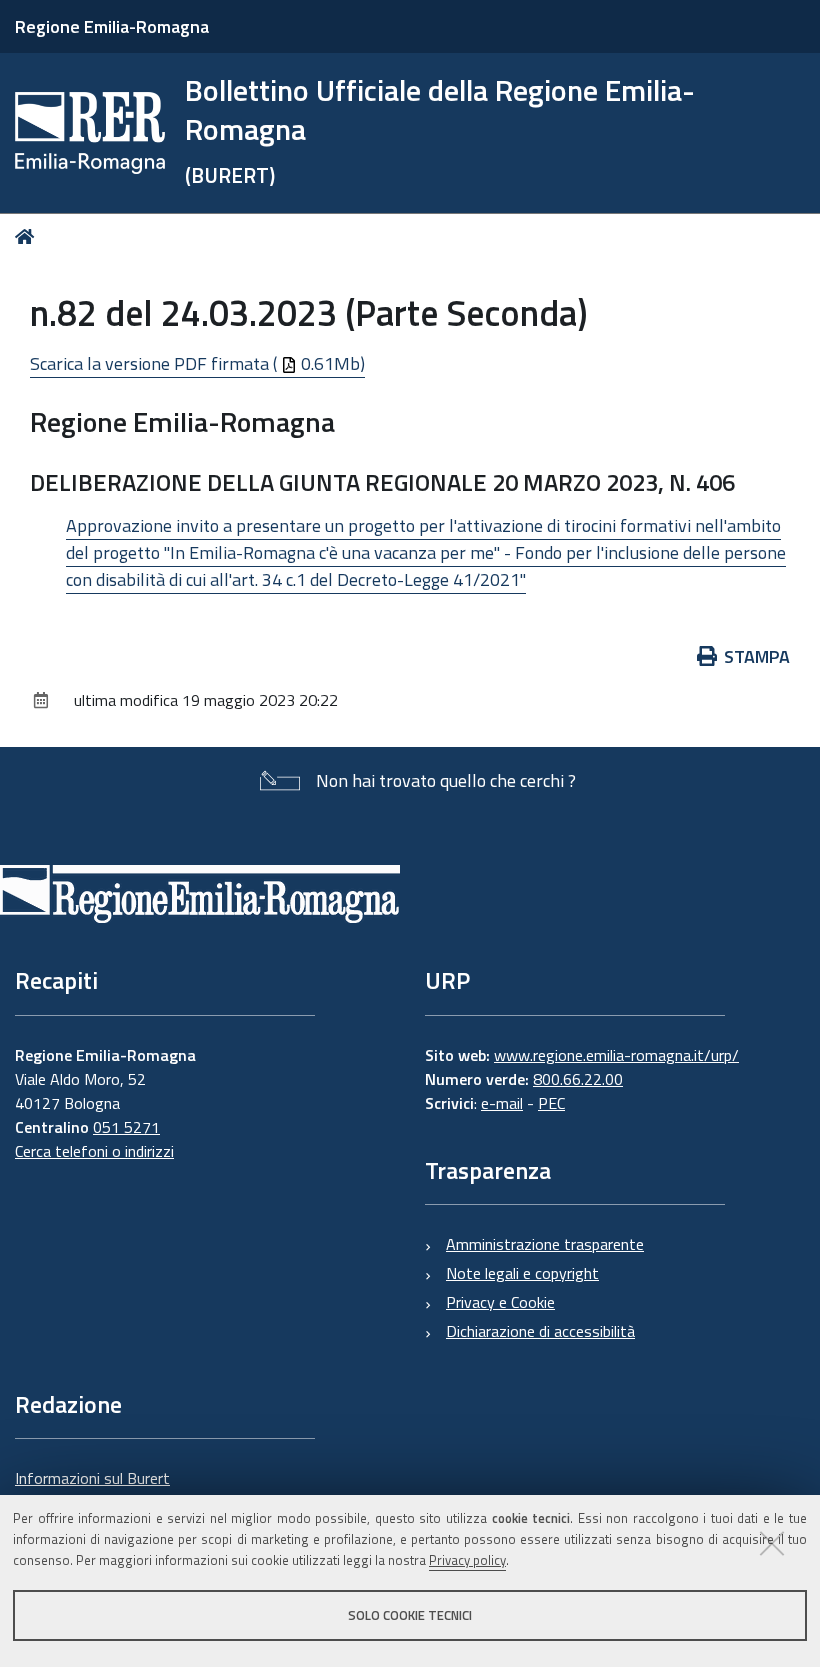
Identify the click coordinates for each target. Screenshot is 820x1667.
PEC (551, 1103)
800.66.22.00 (578, 1079)
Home (28, 236)
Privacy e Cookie (500, 1302)
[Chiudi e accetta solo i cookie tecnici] (772, 1543)
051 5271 (126, 1127)
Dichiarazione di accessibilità (540, 1331)
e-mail (502, 1103)
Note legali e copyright (522, 1273)
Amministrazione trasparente (545, 1244)
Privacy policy (467, 1560)
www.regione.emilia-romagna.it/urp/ (616, 1055)
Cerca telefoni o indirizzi (94, 1151)
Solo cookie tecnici (410, 1615)
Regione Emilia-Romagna (112, 26)
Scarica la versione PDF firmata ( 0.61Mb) (197, 363)
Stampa (757, 656)
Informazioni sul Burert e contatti (92, 1490)
